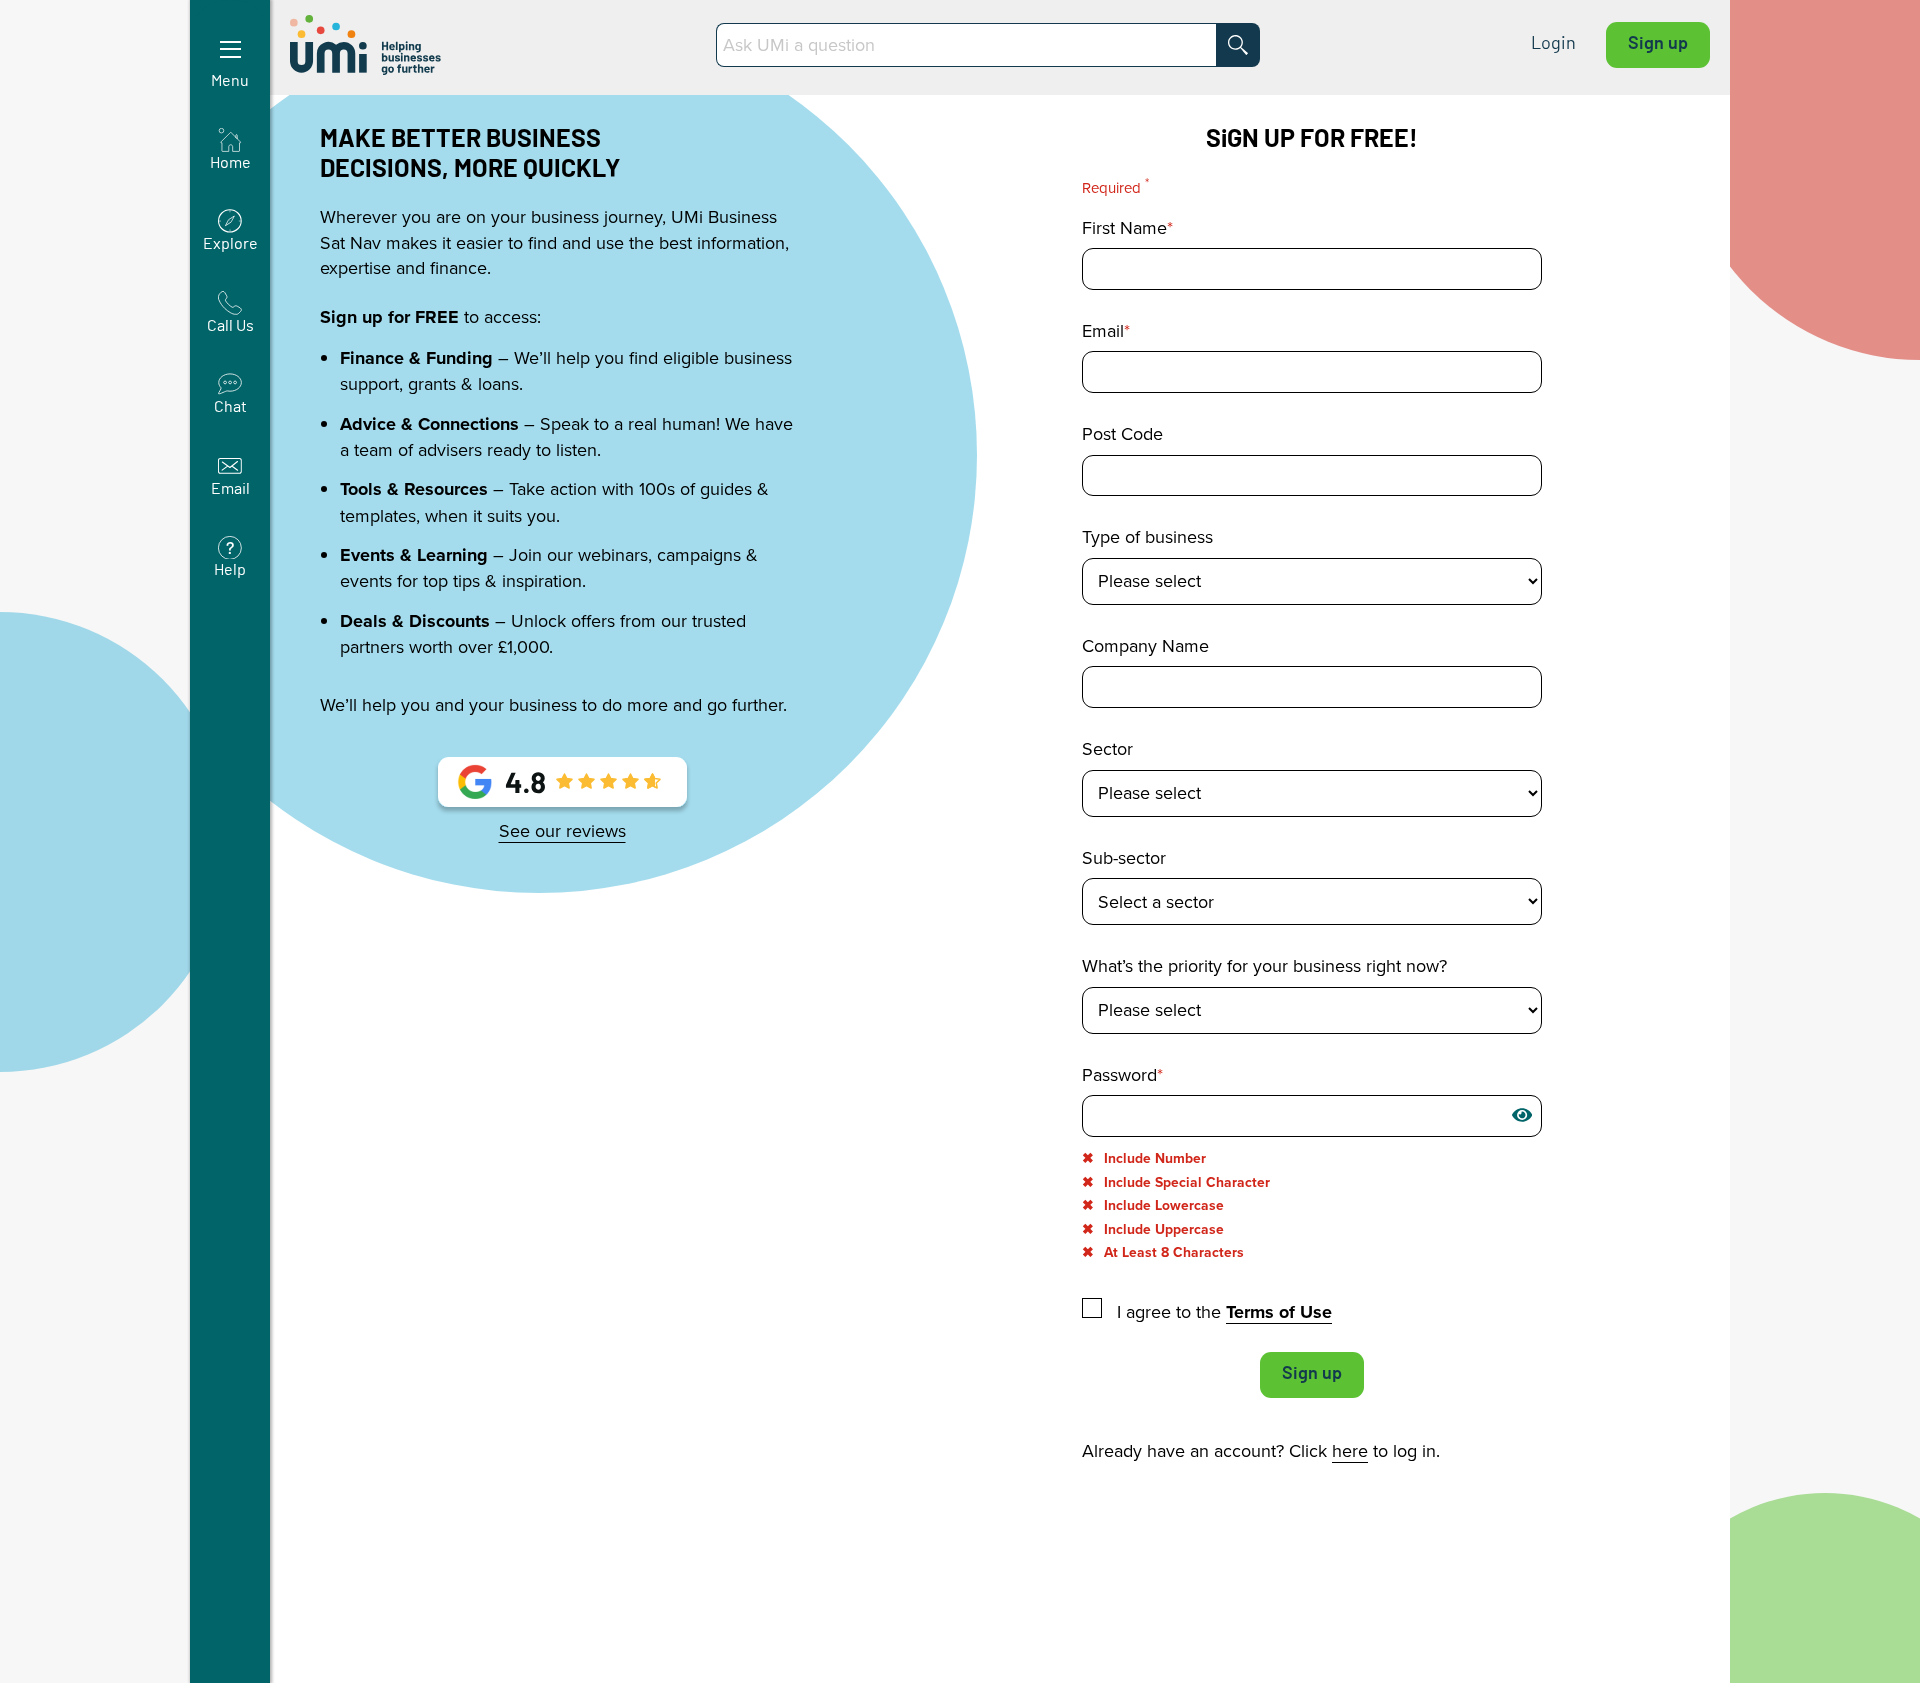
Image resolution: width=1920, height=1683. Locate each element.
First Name (1124, 228)
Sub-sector (1124, 858)
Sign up (1658, 44)
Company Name (1145, 646)
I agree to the (1222, 1311)
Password (1119, 1075)
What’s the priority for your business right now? (1264, 966)
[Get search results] (1238, 45)
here (1350, 1450)
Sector (1107, 749)
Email (1103, 331)
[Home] (367, 45)
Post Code (1122, 434)
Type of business (1147, 537)
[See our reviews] (562, 788)
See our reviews (562, 831)
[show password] (1522, 1115)
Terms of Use (1279, 1312)
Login (1553, 44)
